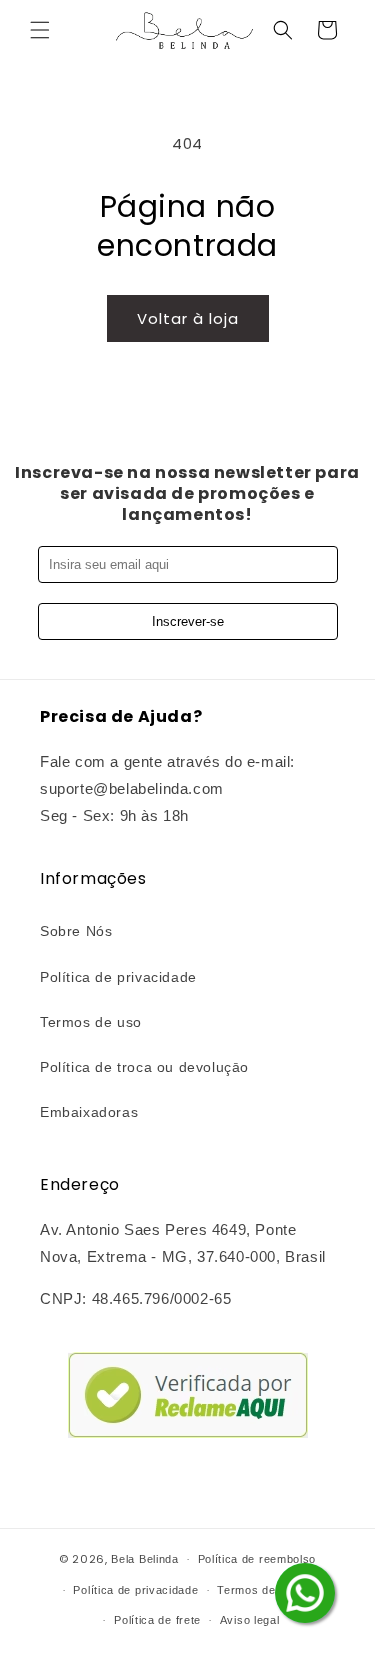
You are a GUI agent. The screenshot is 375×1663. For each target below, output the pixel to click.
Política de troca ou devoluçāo (144, 1067)
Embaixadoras (89, 1112)
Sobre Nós (76, 931)
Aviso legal (250, 1620)
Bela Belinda (144, 1559)
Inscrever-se (188, 621)
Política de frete (157, 1620)
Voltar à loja (188, 318)
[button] (40, 30)
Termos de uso (91, 1022)
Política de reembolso (257, 1559)
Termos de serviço (268, 1590)
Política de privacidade (118, 977)
